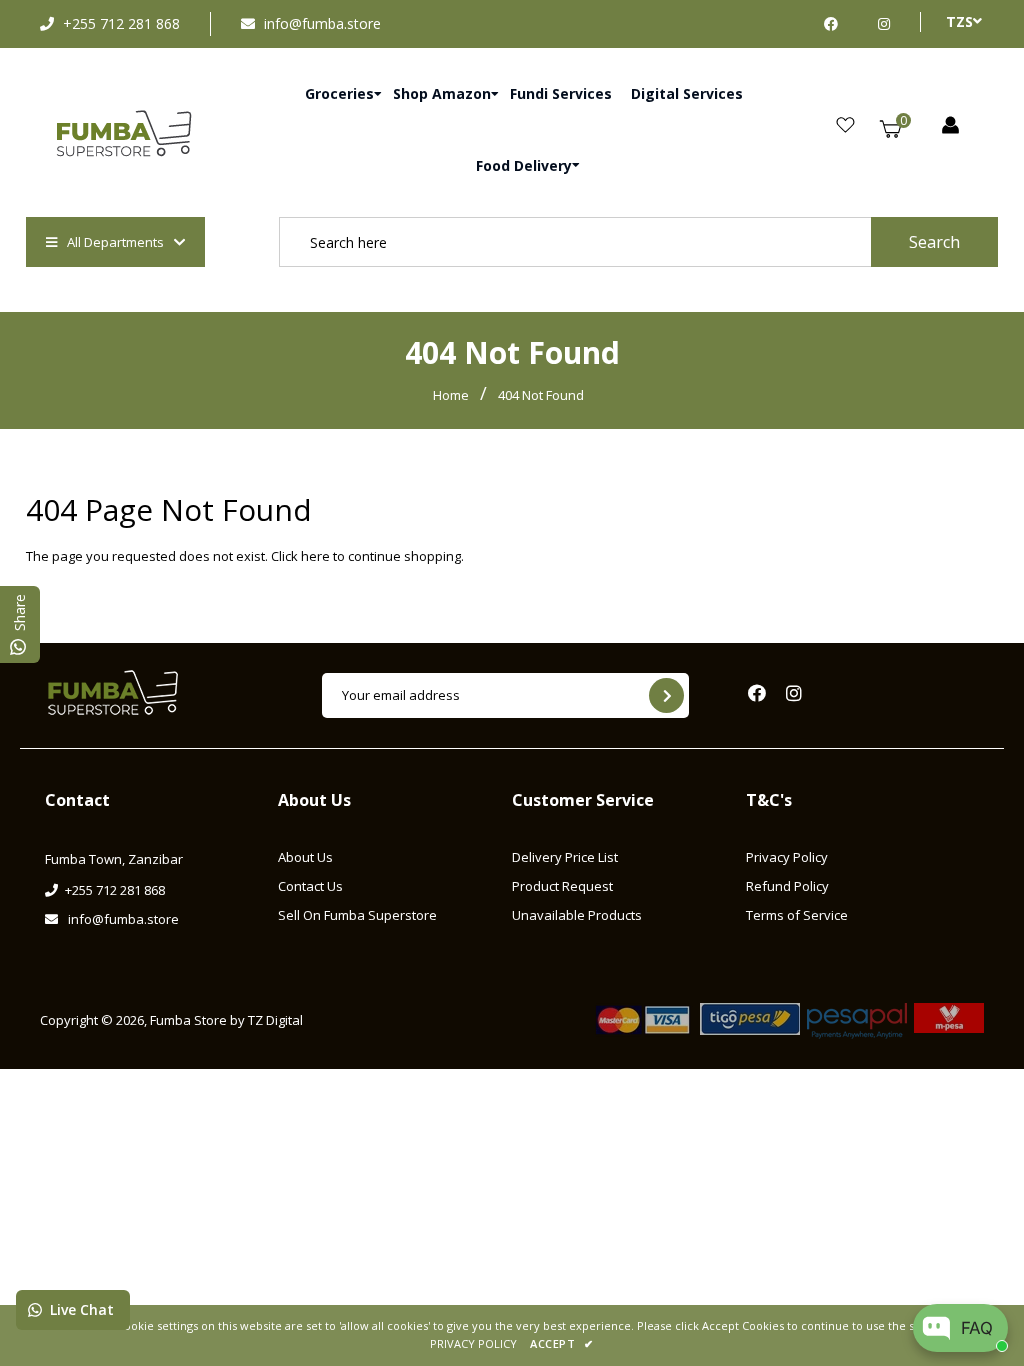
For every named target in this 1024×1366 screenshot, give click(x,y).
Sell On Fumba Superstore (357, 915)
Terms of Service (797, 915)
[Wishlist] (845, 126)
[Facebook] (836, 23)
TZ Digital (275, 1020)
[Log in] (950, 126)
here (315, 556)
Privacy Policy (787, 857)
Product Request (562, 886)
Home (451, 395)
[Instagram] (884, 23)
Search (934, 242)
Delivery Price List (565, 857)
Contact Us (310, 886)
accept (561, 1343)
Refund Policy (787, 886)
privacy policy (473, 1343)
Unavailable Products (577, 915)
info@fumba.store (322, 23)
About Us (305, 857)
